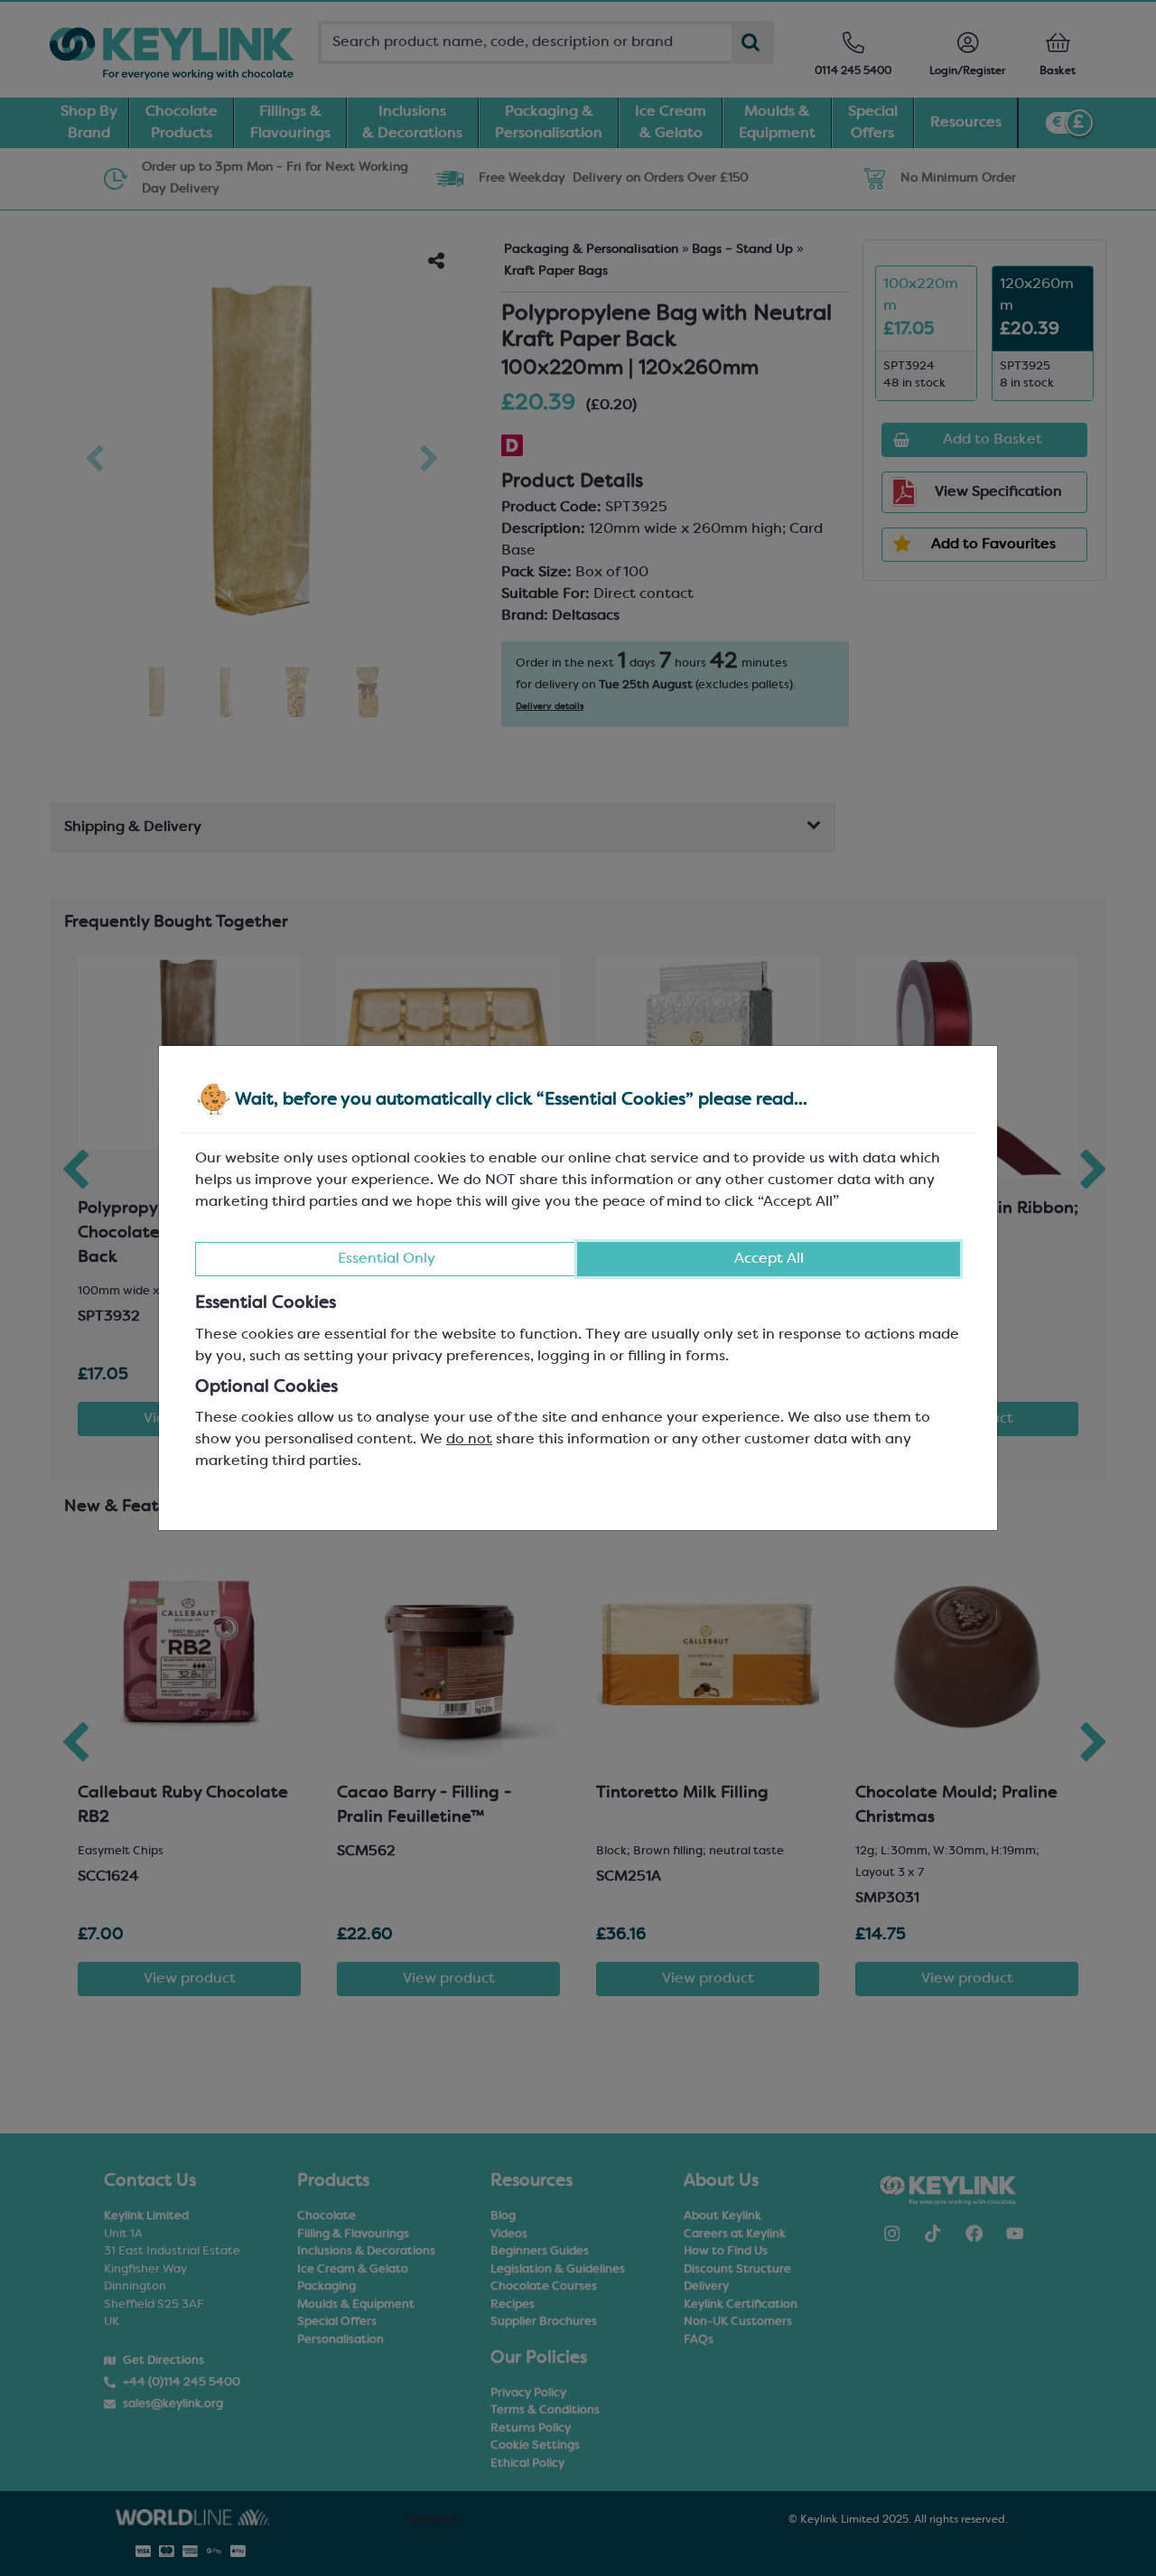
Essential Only (387, 1259)
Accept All (769, 1259)
